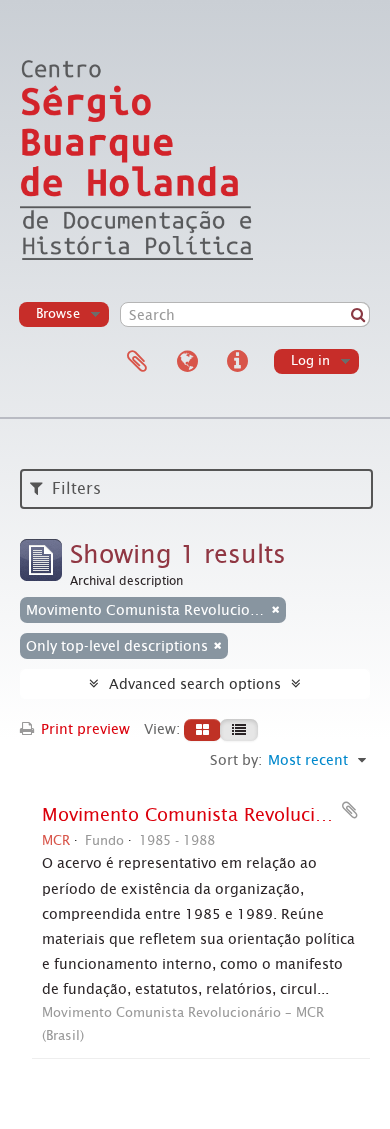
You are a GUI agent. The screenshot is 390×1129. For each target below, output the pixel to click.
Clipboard (137, 362)
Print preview (83, 729)
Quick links (237, 362)
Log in (310, 360)
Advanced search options (195, 684)
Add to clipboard (350, 810)
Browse (58, 313)
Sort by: (236, 760)
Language (187, 362)
